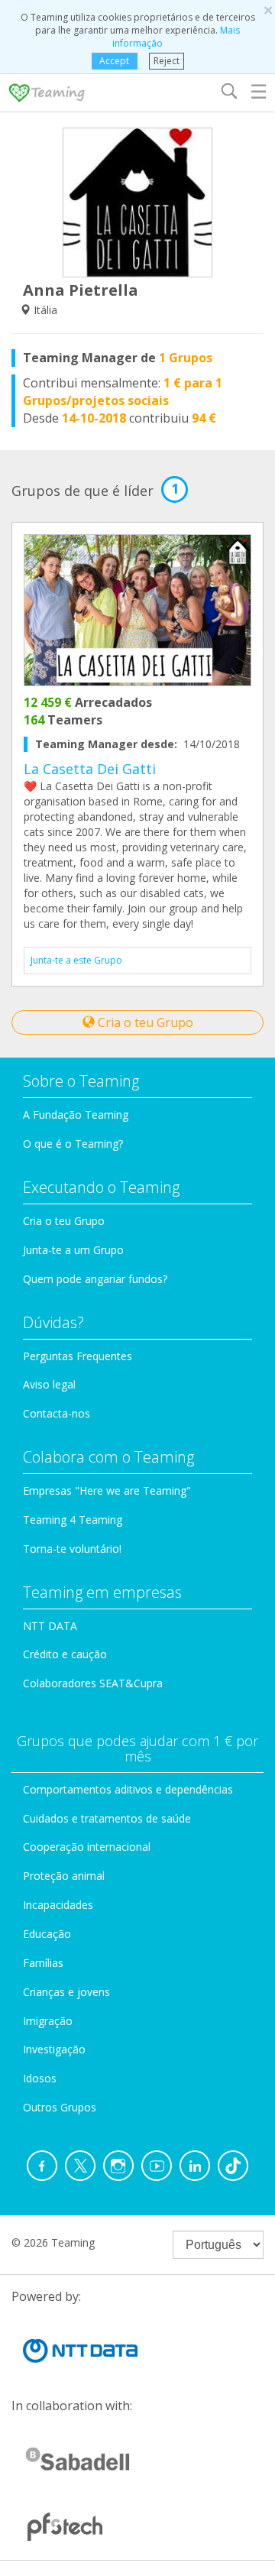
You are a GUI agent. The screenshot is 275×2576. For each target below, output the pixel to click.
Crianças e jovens (66, 1992)
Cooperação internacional (87, 1847)
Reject (167, 61)
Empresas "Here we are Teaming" (107, 1491)
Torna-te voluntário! (72, 1549)
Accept (114, 61)
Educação (47, 1934)
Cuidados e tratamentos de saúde (107, 1818)
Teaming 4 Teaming (73, 1520)
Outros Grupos (60, 2107)
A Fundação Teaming (76, 1115)
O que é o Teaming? (73, 1144)
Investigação (54, 2049)
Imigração (48, 2021)
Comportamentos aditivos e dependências (128, 1789)
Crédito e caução (65, 1654)
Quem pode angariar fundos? (95, 1279)
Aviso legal (49, 1384)
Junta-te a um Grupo (73, 1250)
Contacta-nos (57, 1413)
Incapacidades (58, 1905)
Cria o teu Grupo (144, 1022)
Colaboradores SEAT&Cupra (93, 1683)
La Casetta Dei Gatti (90, 769)
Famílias (43, 1963)
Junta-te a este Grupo (76, 960)
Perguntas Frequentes (78, 1356)
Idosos (40, 2078)
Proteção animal (64, 1876)
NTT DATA (50, 1626)
